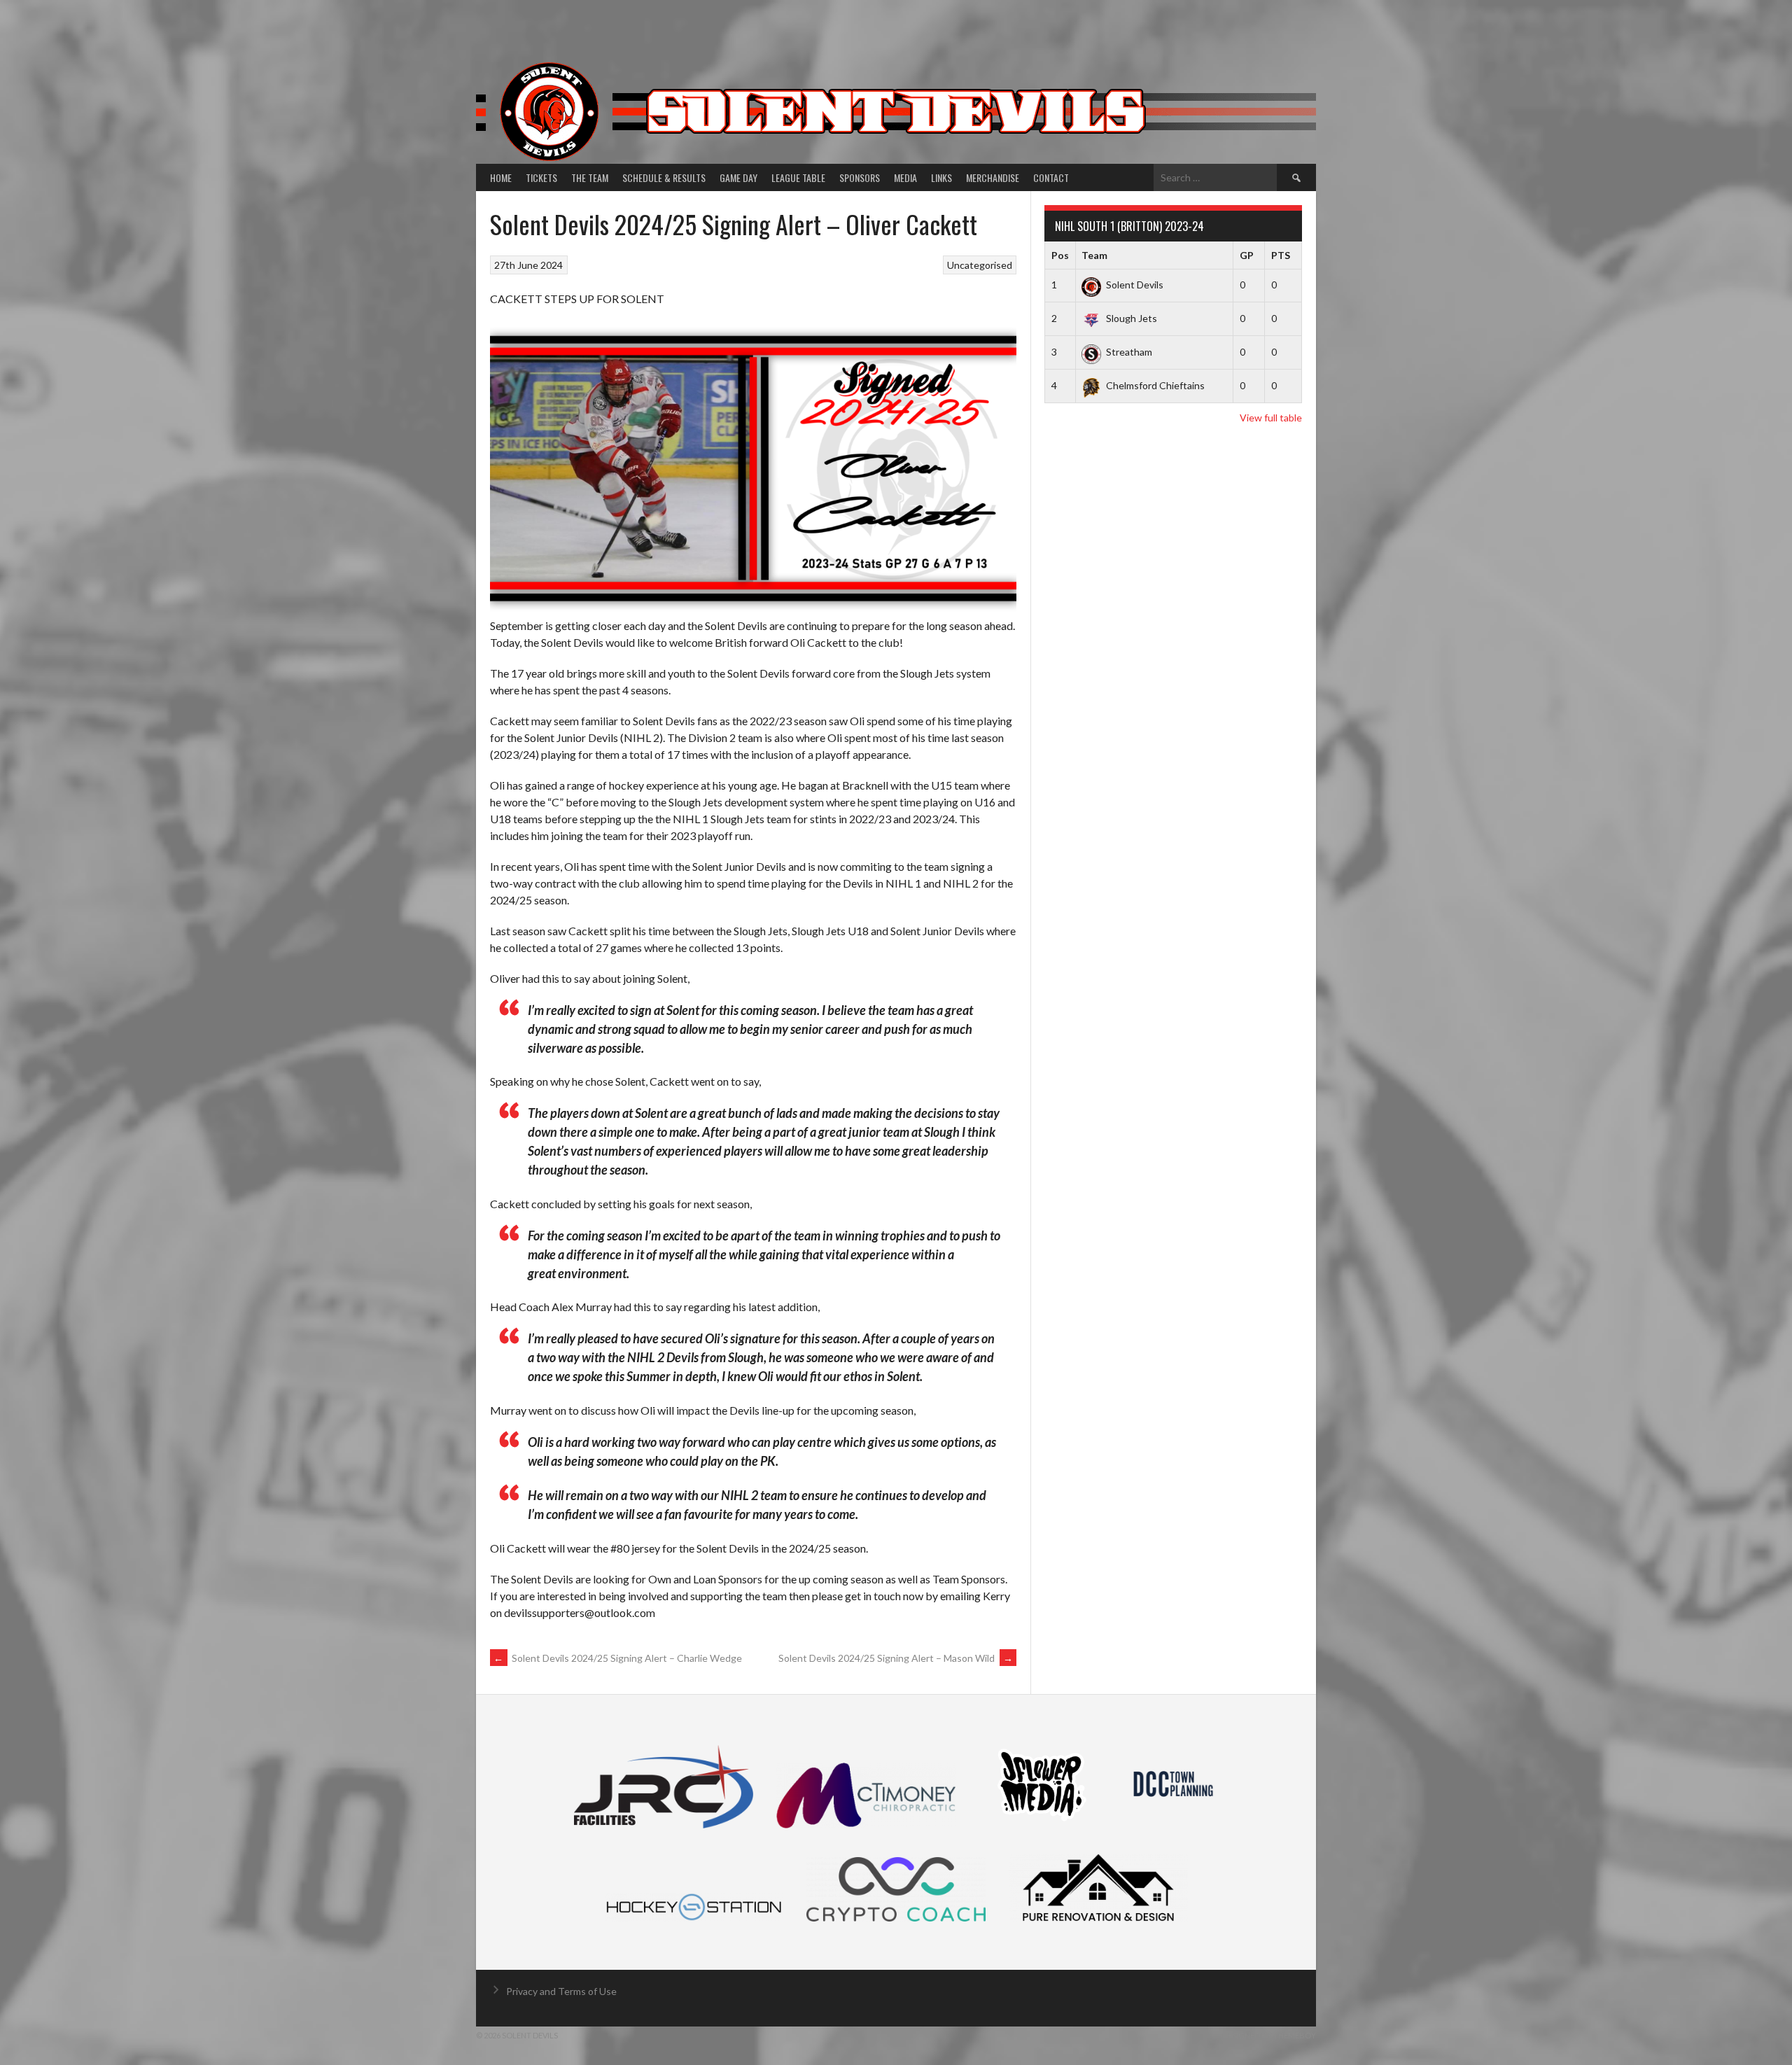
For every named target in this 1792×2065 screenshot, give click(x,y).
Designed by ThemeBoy (1269, 2035)
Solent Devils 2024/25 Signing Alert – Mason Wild (896, 1658)
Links (941, 177)
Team (1094, 255)
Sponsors (860, 177)
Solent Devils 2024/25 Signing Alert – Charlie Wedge (618, 1658)
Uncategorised (980, 265)
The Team (590, 177)
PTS (1281, 255)
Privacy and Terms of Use (561, 1991)
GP (1247, 255)
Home (501, 177)
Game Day (738, 177)
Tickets (541, 177)
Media (905, 177)
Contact (1051, 177)
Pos (1060, 255)
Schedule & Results (664, 177)
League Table (798, 177)
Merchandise (993, 177)
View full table (1271, 418)
